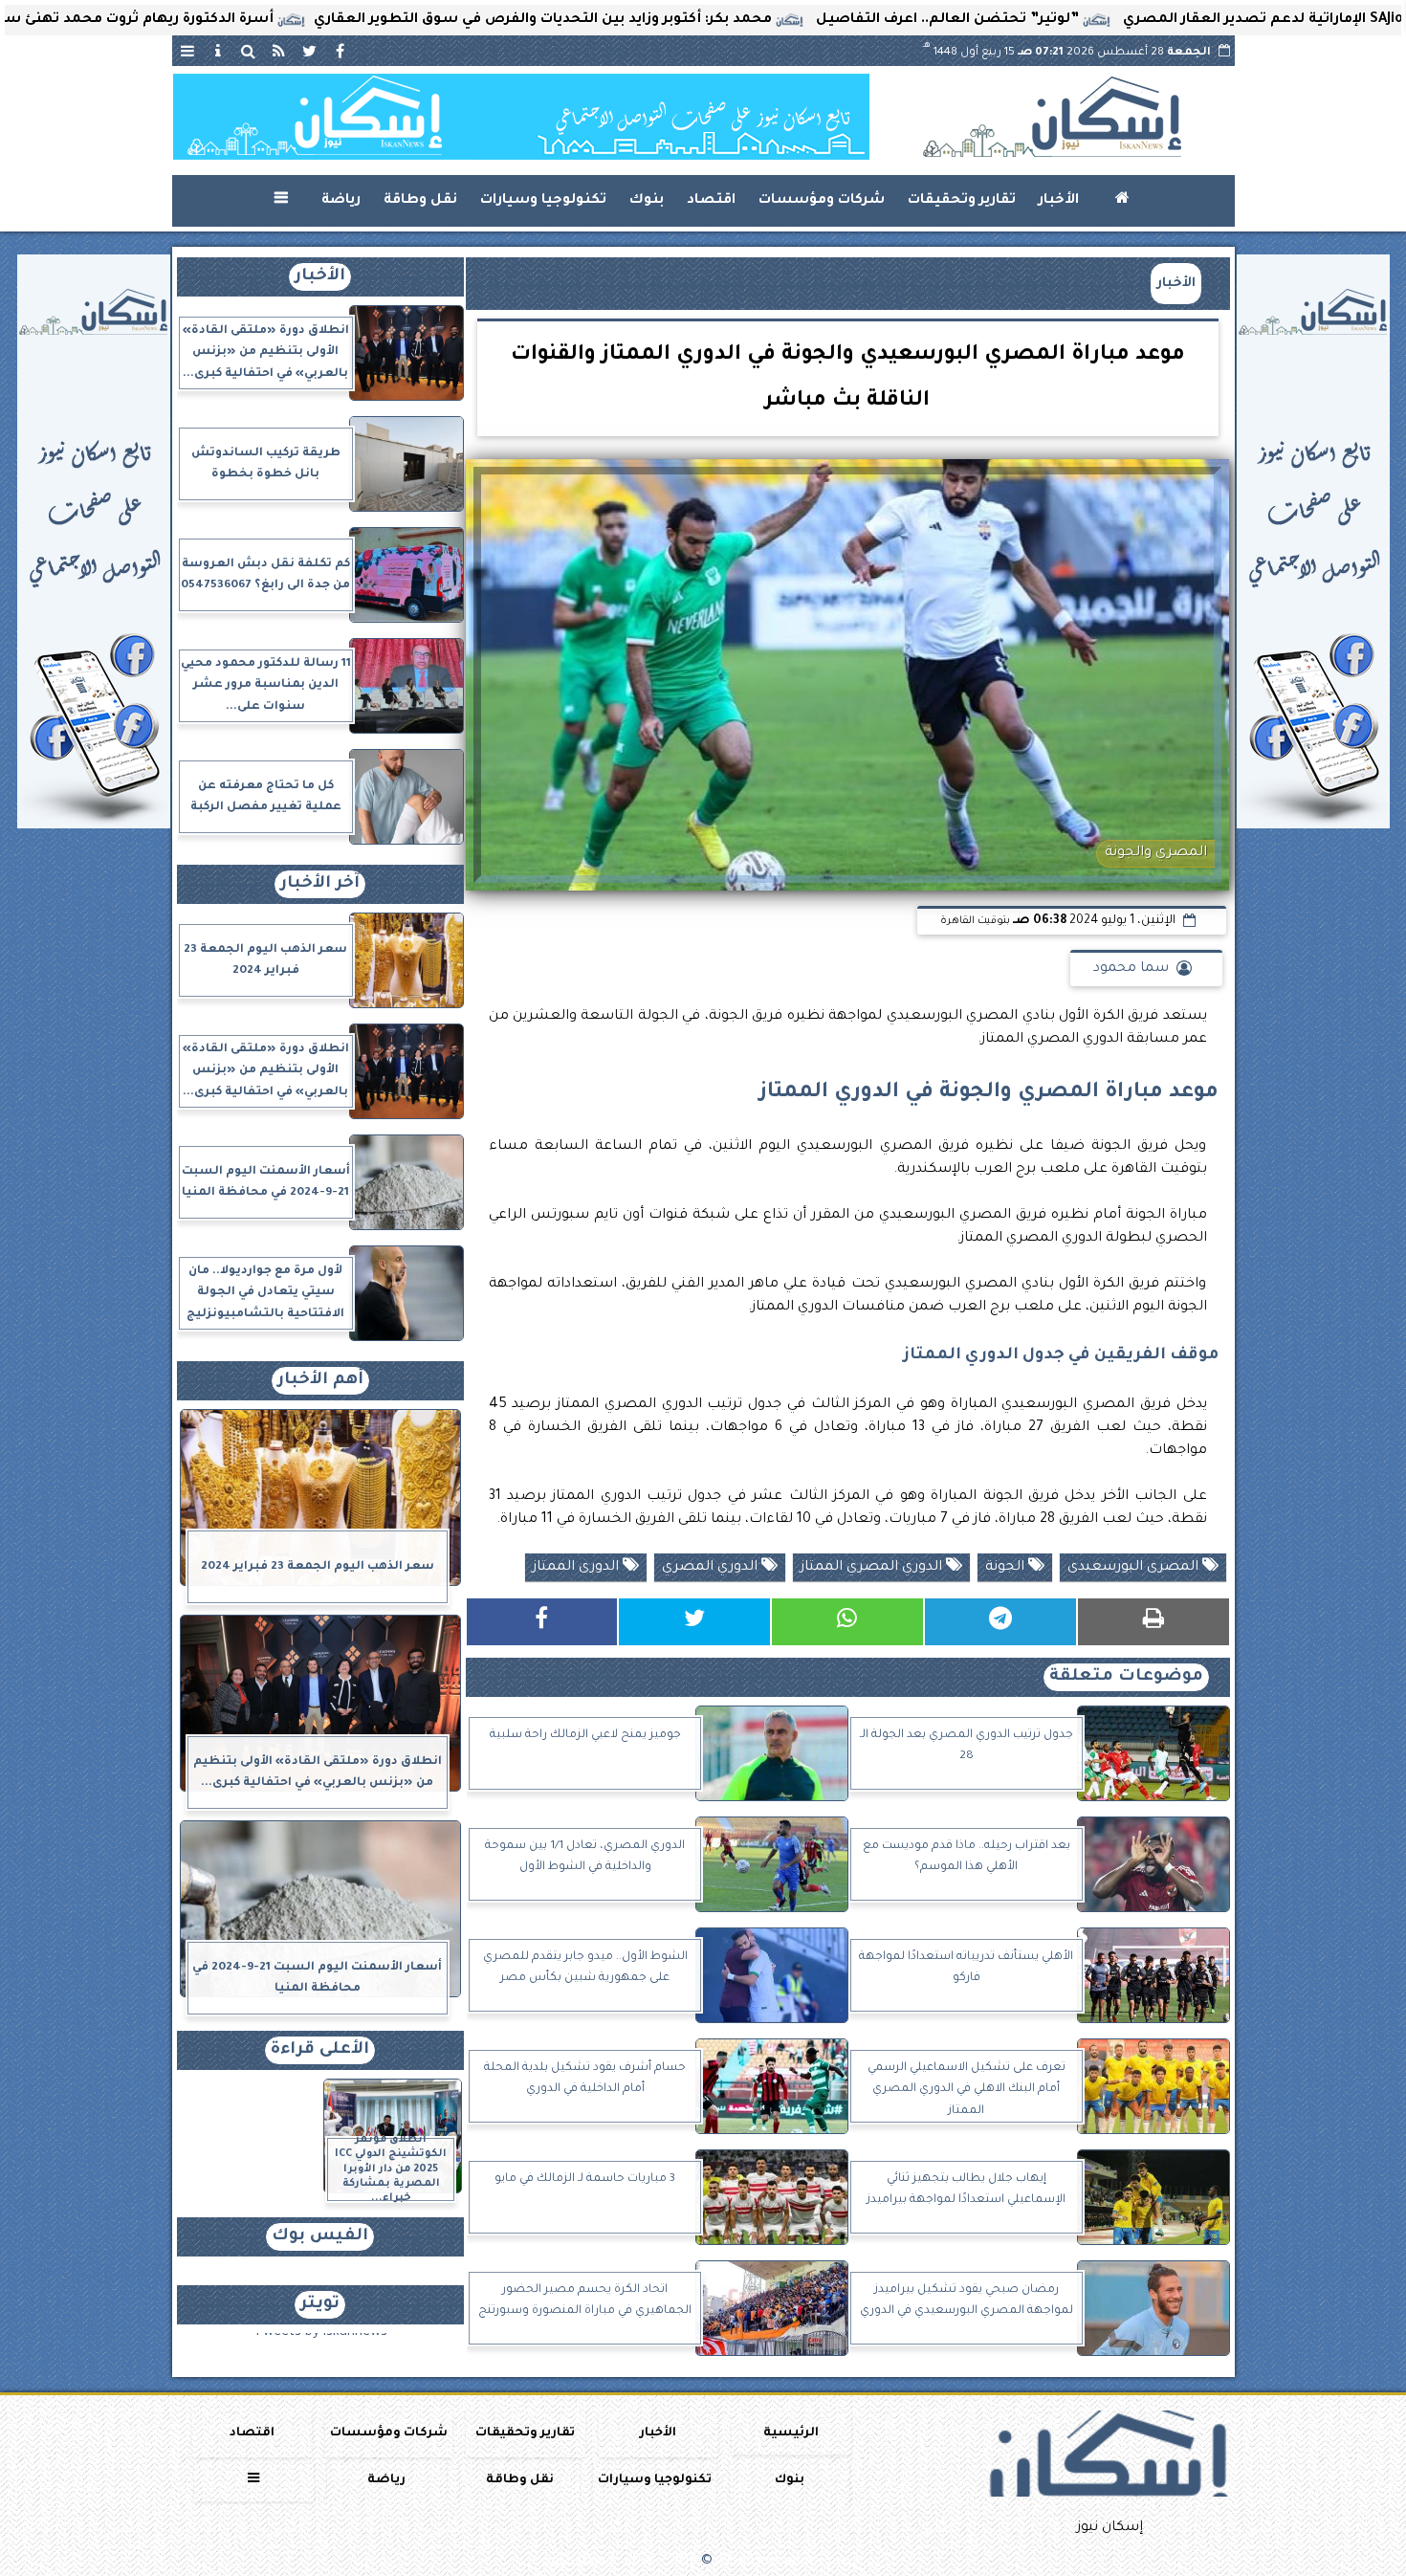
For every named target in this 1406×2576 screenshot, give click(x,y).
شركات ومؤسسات (822, 201)
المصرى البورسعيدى (1135, 1568)
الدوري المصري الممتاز (873, 1568)
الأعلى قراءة (320, 2050)
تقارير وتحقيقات (962, 201)
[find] (249, 51)
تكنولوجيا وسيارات (543, 201)
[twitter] (310, 51)
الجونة (1007, 1568)
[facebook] (341, 51)
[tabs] (187, 51)
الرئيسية (791, 2433)
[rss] (279, 51)
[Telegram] (1000, 1622)
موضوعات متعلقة (1126, 1677)
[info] (218, 51)
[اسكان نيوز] (521, 117)
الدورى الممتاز (578, 1568)
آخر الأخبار (320, 884)
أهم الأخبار (320, 1381)
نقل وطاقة (420, 201)
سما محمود (1131, 969)
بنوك (647, 201)
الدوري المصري (712, 1568)
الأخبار (1059, 201)
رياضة (341, 201)
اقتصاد (711, 201)
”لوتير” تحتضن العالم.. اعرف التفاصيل (1081, 20)
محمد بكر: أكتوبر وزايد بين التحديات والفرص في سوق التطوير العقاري (677, 20)
